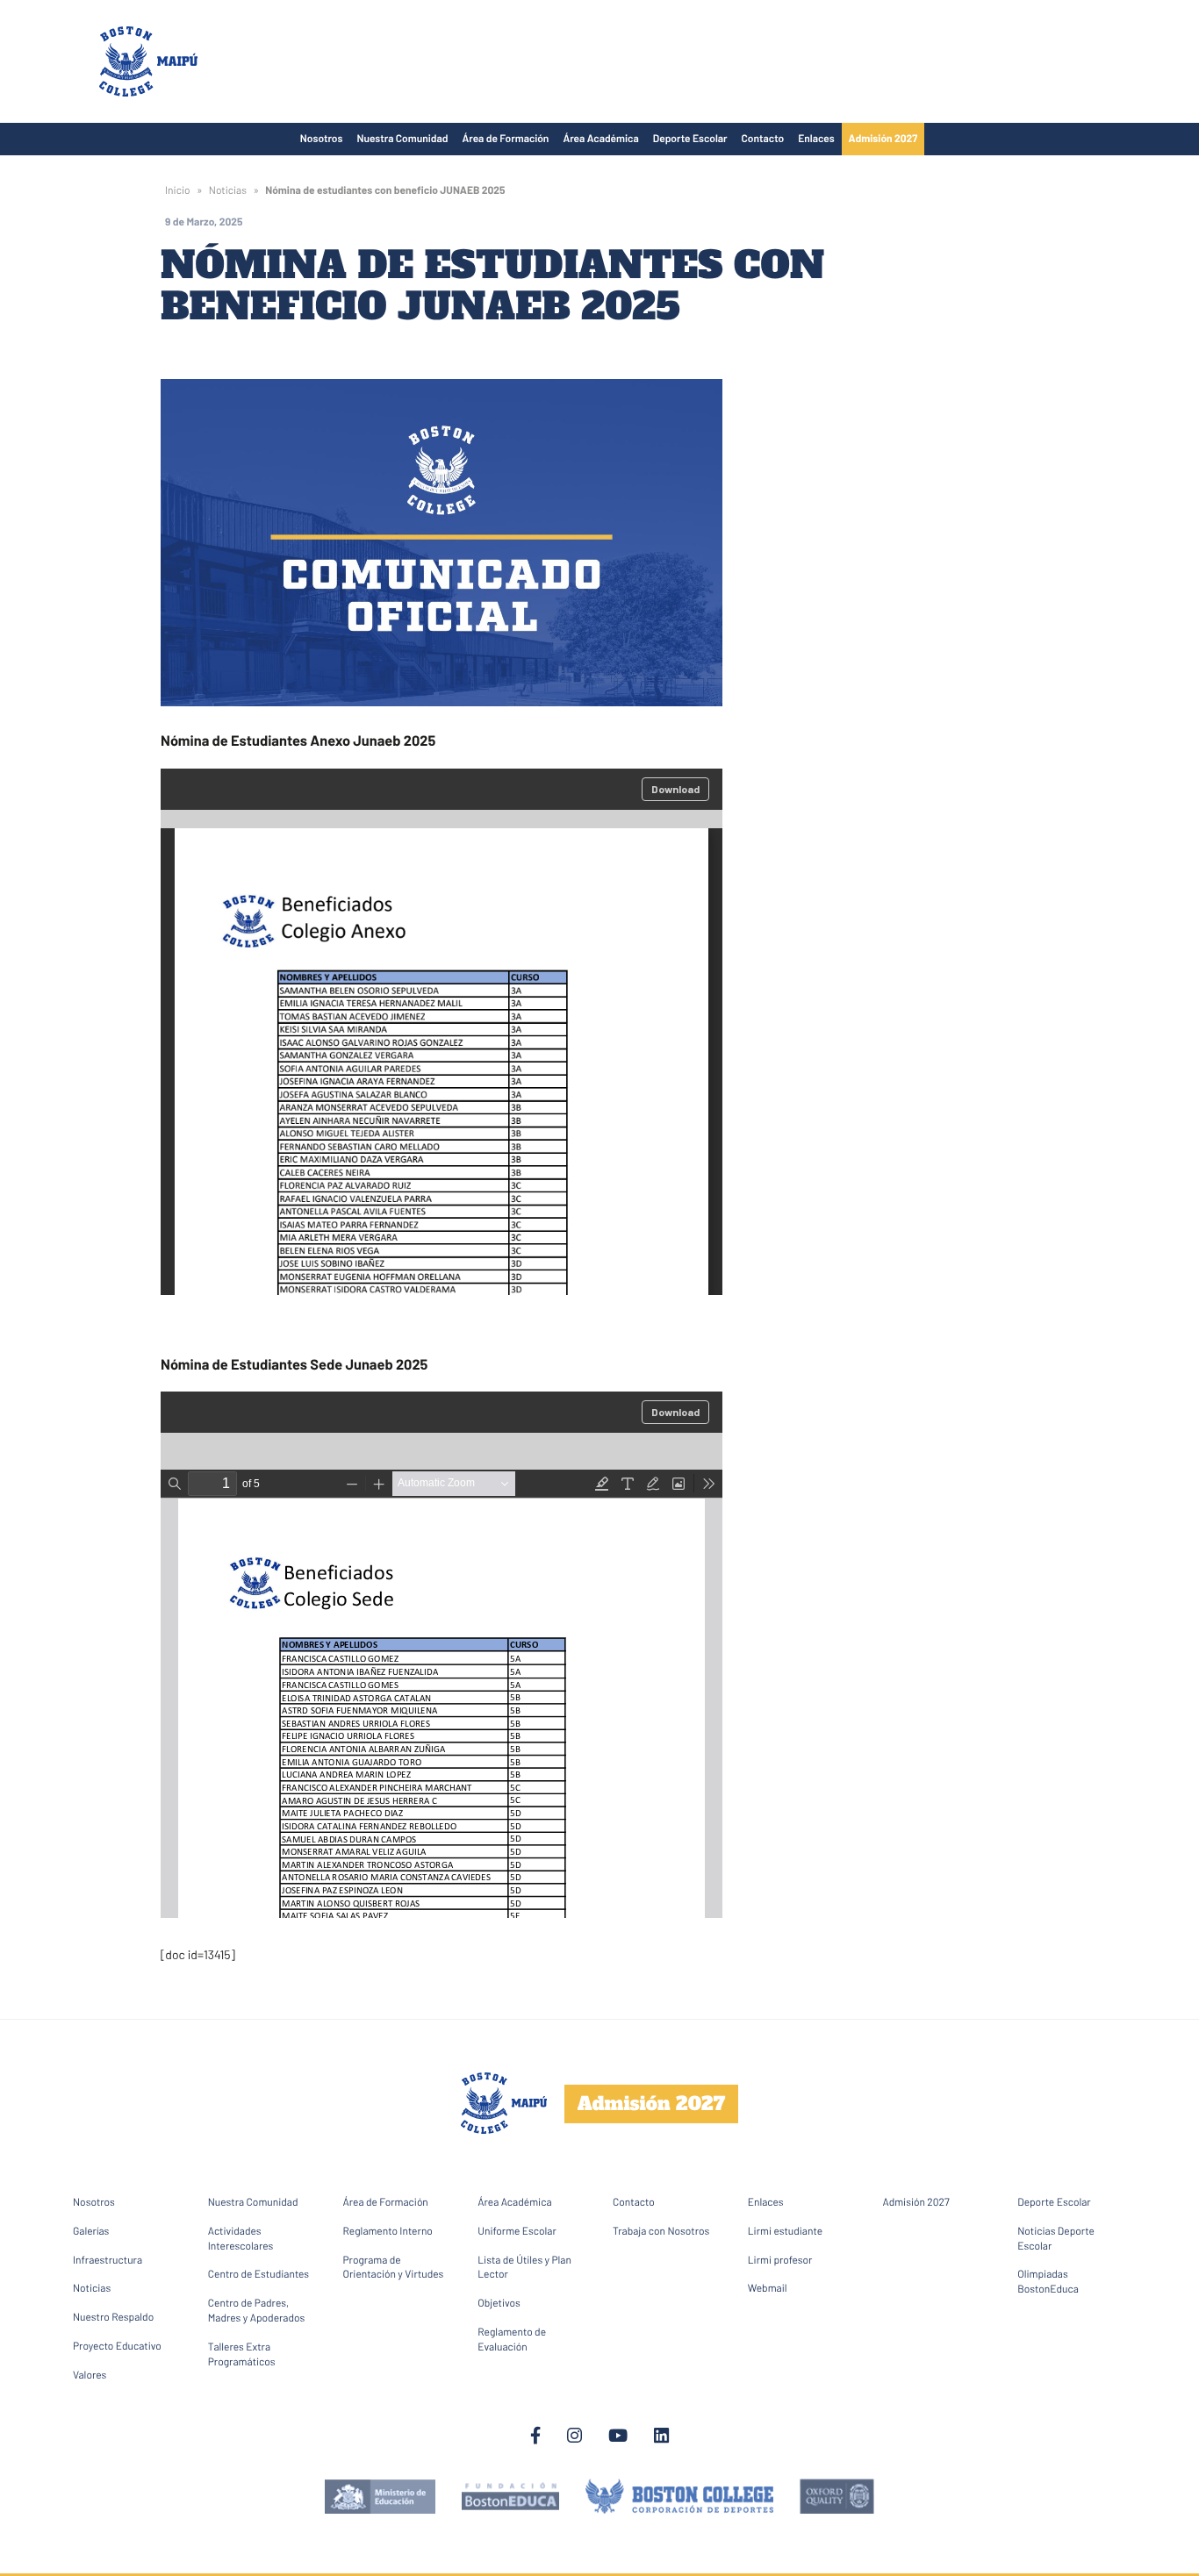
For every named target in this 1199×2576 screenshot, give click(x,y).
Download (675, 789)
